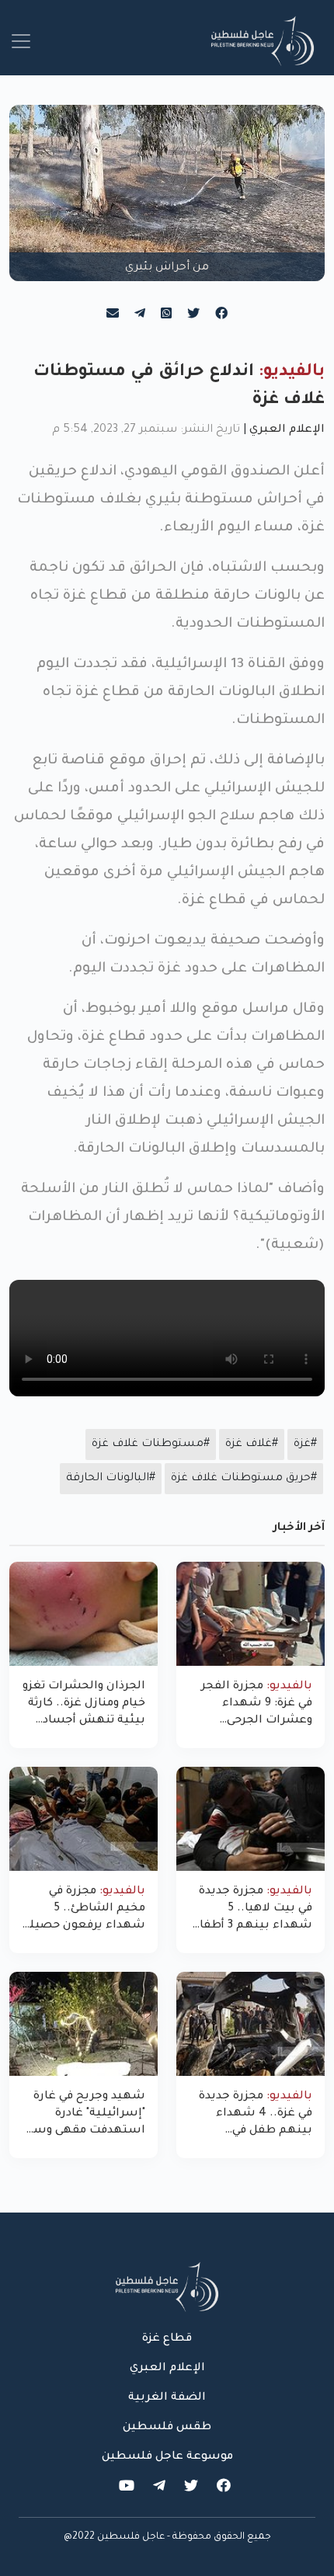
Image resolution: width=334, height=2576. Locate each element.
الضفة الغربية (167, 2398)
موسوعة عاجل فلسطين (167, 2457)
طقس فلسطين (167, 2428)
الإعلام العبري (287, 430)
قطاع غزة (167, 2339)
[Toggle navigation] (21, 41)
